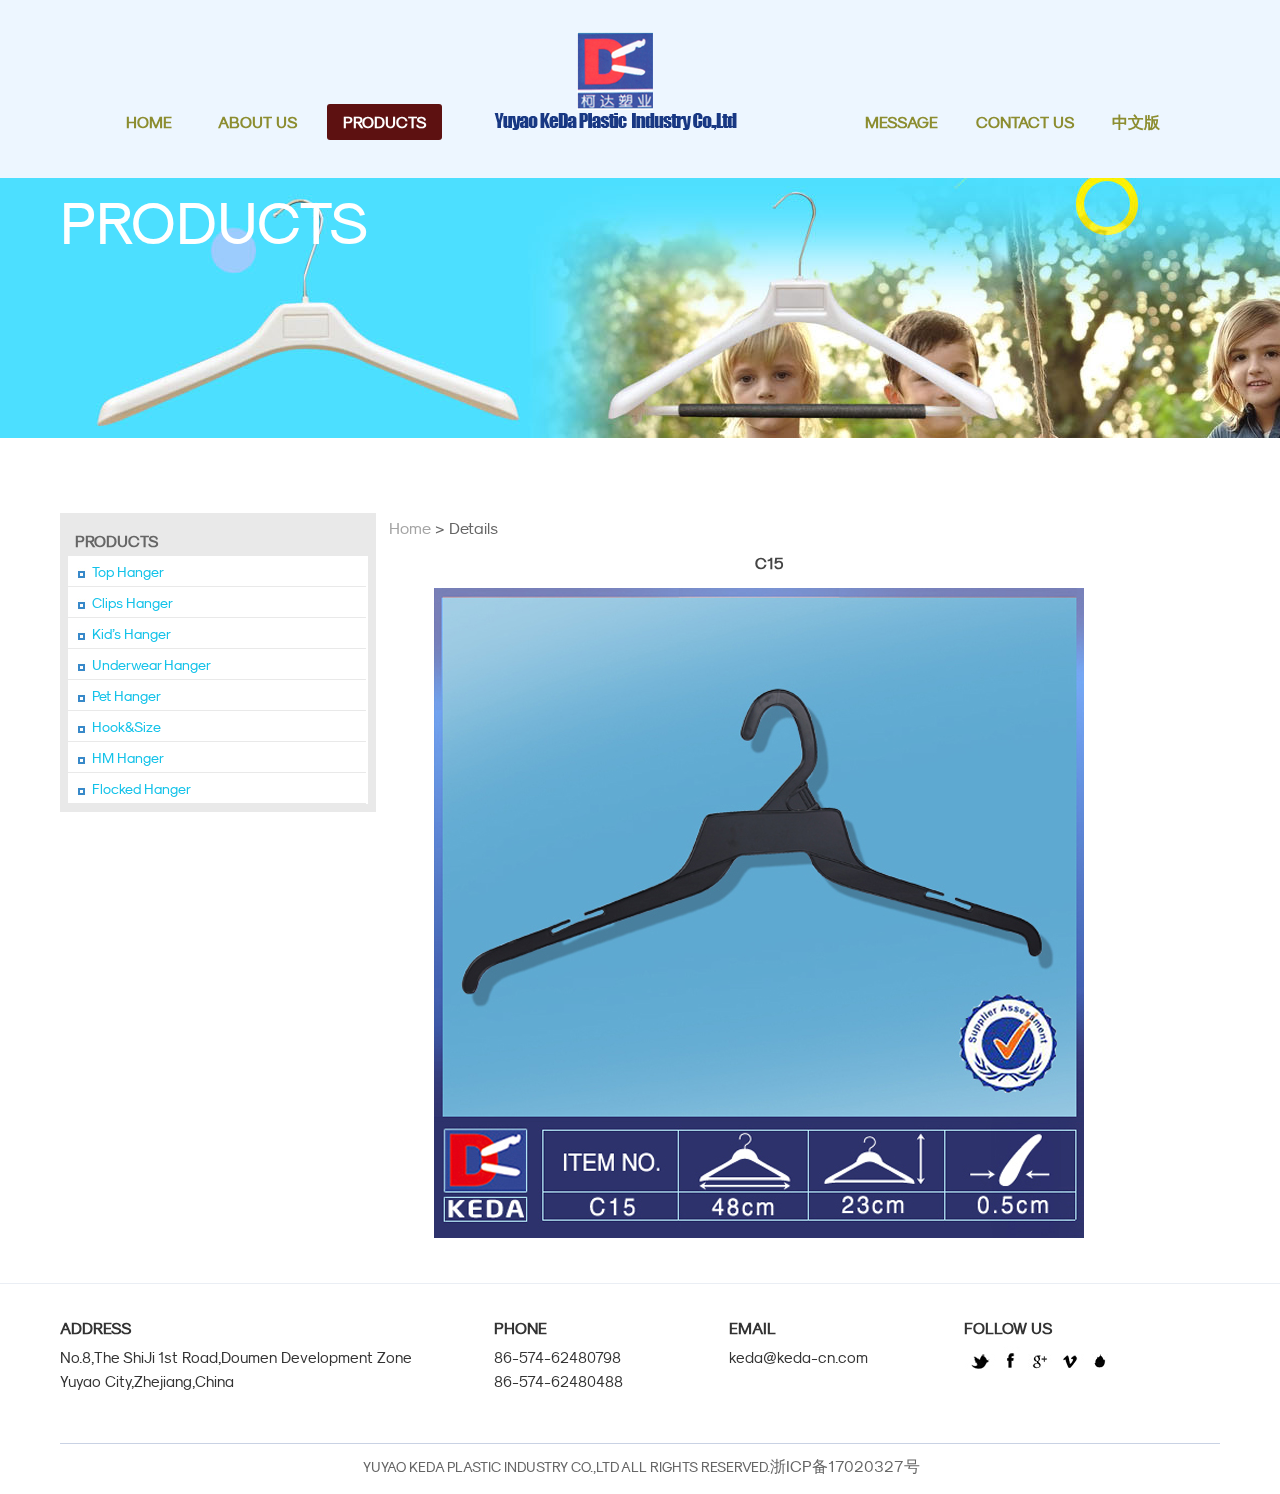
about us (257, 122)
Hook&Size (126, 727)
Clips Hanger (132, 603)
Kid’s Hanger (131, 634)
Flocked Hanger (141, 789)
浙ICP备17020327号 (845, 1466)
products (384, 122)
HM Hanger (128, 758)
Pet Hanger (126, 696)
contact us (1025, 122)
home (149, 122)
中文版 (1136, 122)
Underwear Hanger (151, 665)
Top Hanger (128, 572)
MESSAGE (901, 122)
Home (410, 528)
